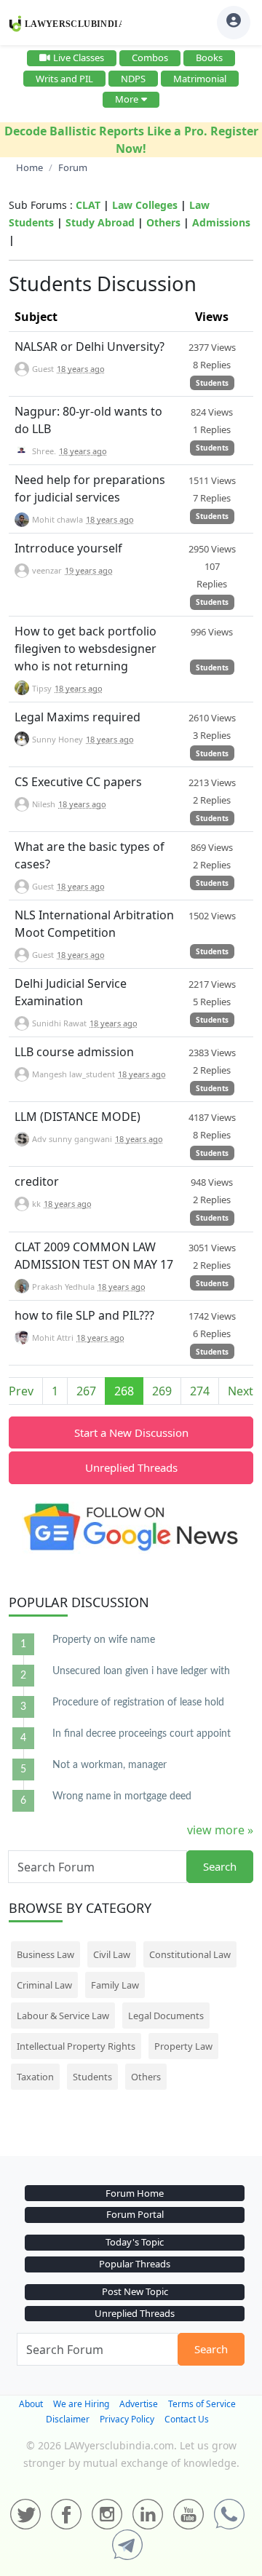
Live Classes (79, 58)
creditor (37, 1181)
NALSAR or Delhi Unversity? (90, 346)
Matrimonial (200, 79)
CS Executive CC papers (78, 782)
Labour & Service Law (63, 2016)
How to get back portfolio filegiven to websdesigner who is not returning (86, 649)
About (31, 2404)
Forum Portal (135, 2214)
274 (200, 1391)
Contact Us (187, 2419)
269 (162, 1391)
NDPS (133, 79)
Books (209, 58)
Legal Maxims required (78, 717)
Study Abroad (100, 222)
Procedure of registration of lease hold (138, 1703)
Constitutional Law (190, 1954)
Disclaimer (68, 2419)
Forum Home (135, 2193)
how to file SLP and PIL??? (84, 1315)
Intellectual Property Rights (76, 2046)
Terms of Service (202, 2404)
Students (212, 383)
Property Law (183, 2046)
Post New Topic (135, 2291)
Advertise (139, 2404)
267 (86, 1391)
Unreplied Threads (131, 1467)
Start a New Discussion (131, 1432)
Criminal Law (44, 1985)
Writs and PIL (64, 79)
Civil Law (112, 1954)
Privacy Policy (127, 2419)
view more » (220, 1830)
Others (163, 222)
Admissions (221, 222)
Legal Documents (166, 2016)
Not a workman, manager (110, 1765)
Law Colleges (145, 205)
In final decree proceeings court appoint (142, 1734)
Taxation (35, 2077)
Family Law (115, 1985)
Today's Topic (135, 2242)
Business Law (45, 1954)
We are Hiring (81, 2404)
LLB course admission (74, 1052)
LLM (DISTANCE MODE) (78, 1117)
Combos (150, 58)
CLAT (88, 205)
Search (220, 1866)
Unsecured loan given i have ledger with (141, 1671)
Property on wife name (104, 1640)
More (127, 99)
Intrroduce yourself (68, 548)
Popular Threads (135, 2264)
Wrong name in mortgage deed (122, 1796)
